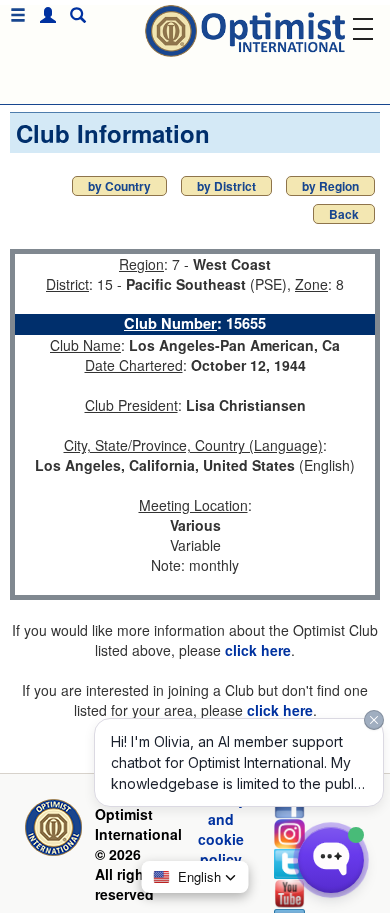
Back (344, 214)
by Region (330, 186)
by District (226, 186)
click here (258, 650)
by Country (119, 186)
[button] (43, 15)
